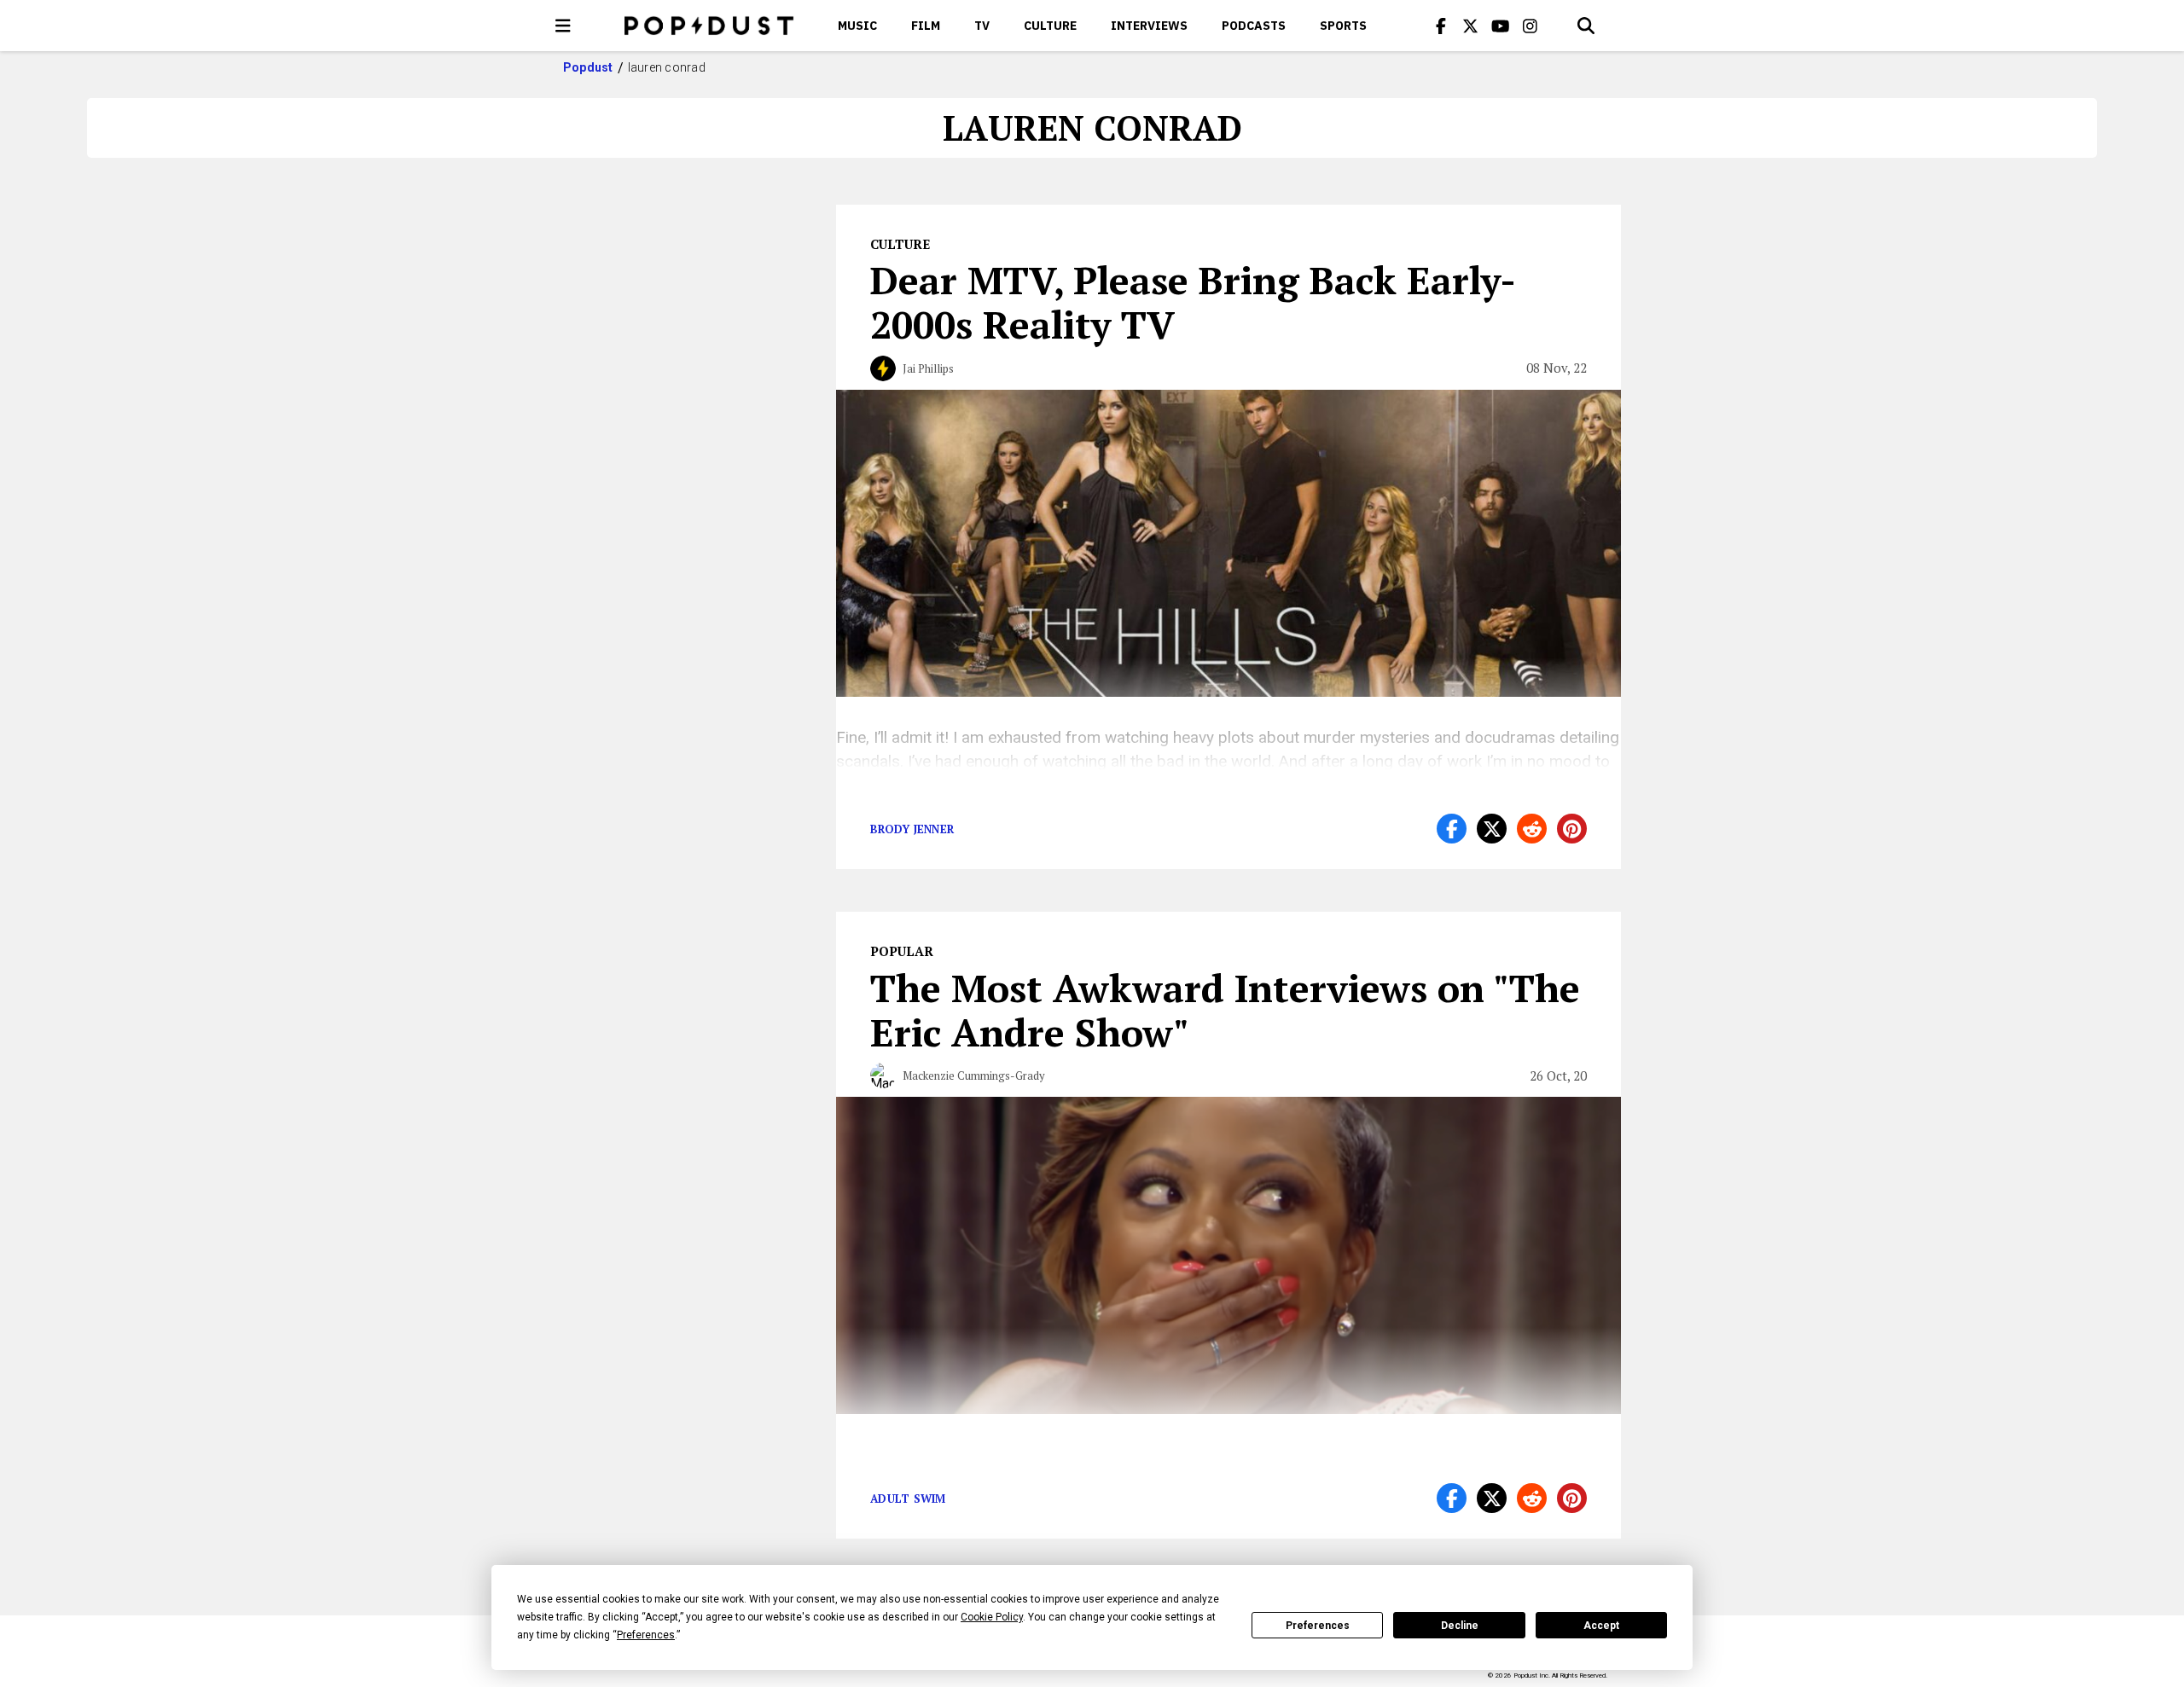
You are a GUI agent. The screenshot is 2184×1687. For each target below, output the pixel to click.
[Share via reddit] (1532, 829)
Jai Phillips (928, 368)
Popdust (588, 67)
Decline (1460, 1626)
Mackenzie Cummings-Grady (974, 1075)
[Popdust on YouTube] (1501, 26)
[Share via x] (1492, 829)
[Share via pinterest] (1572, 829)
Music (857, 26)
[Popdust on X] (1471, 26)
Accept (1601, 1626)
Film (926, 26)
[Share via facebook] (1452, 829)
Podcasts (1254, 26)
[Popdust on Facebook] (1441, 26)
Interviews (1149, 26)
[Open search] (1586, 26)
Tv (982, 26)
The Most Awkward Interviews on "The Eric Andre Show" (1225, 1010)
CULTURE (1050, 26)
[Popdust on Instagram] (1531, 26)
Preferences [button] (646, 1635)
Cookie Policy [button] (992, 1617)
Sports (1343, 26)
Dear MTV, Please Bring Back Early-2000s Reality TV (1193, 302)
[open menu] (563, 26)
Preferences (1318, 1626)
